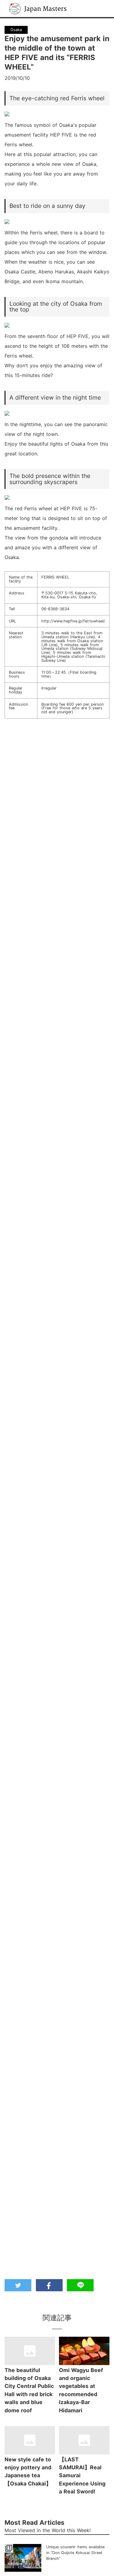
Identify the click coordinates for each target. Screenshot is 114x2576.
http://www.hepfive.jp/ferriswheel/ (73, 621)
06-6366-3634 (55, 609)
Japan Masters (26, 3)
